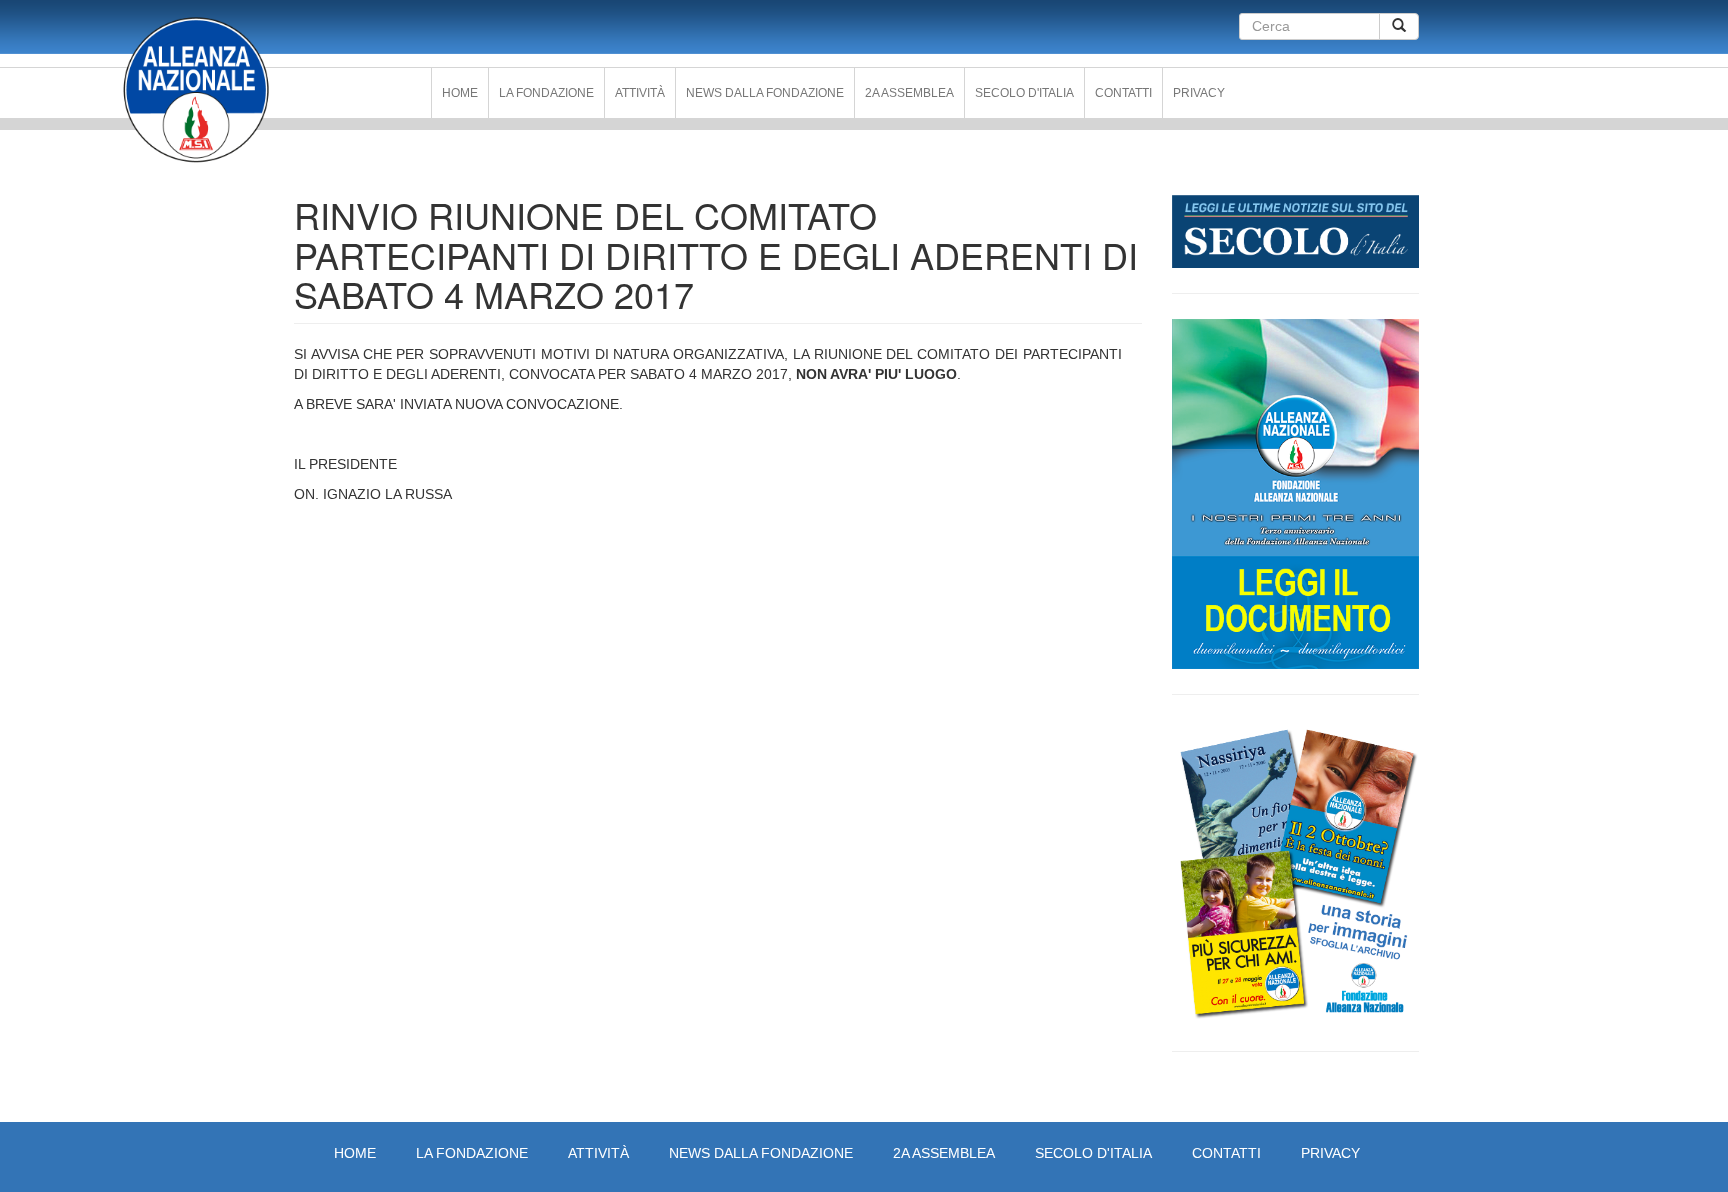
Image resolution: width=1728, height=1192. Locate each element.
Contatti (1123, 93)
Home (460, 93)
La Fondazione (546, 93)
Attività (640, 93)
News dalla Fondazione (765, 93)
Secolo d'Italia (1024, 93)
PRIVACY (1199, 93)
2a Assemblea (909, 93)
